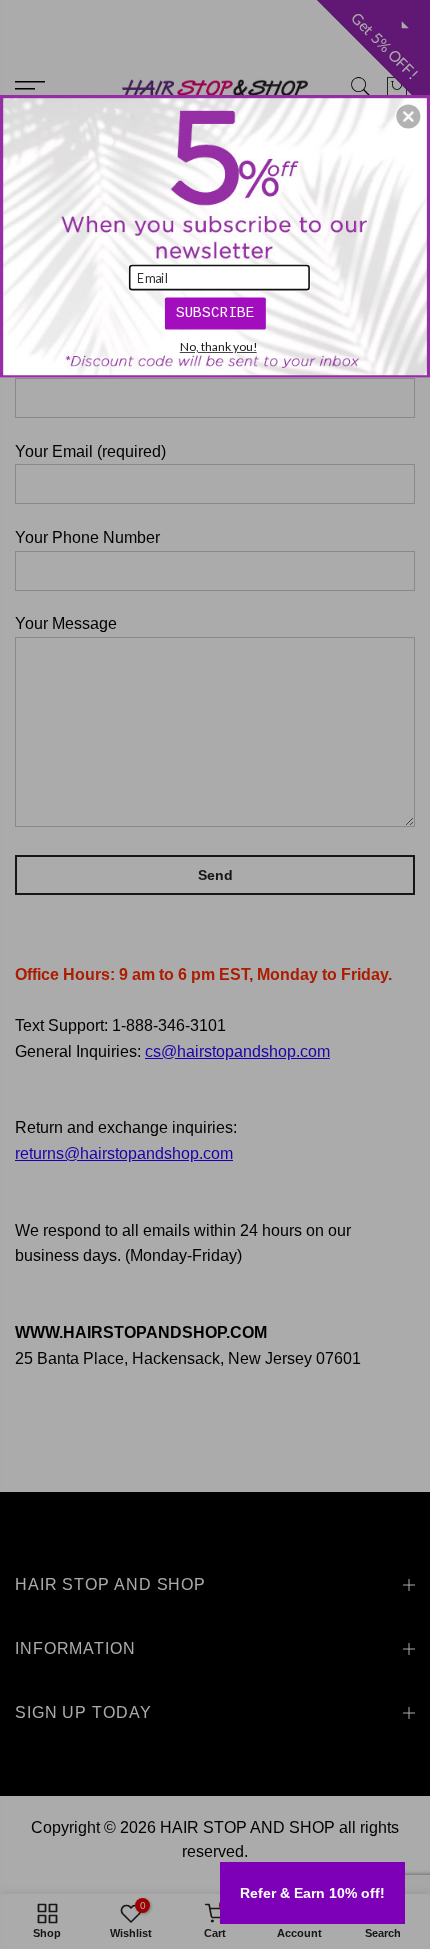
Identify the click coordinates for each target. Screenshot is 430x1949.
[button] (408, 116)
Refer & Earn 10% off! (312, 1893)
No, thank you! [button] (218, 346)
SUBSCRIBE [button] (215, 312)
